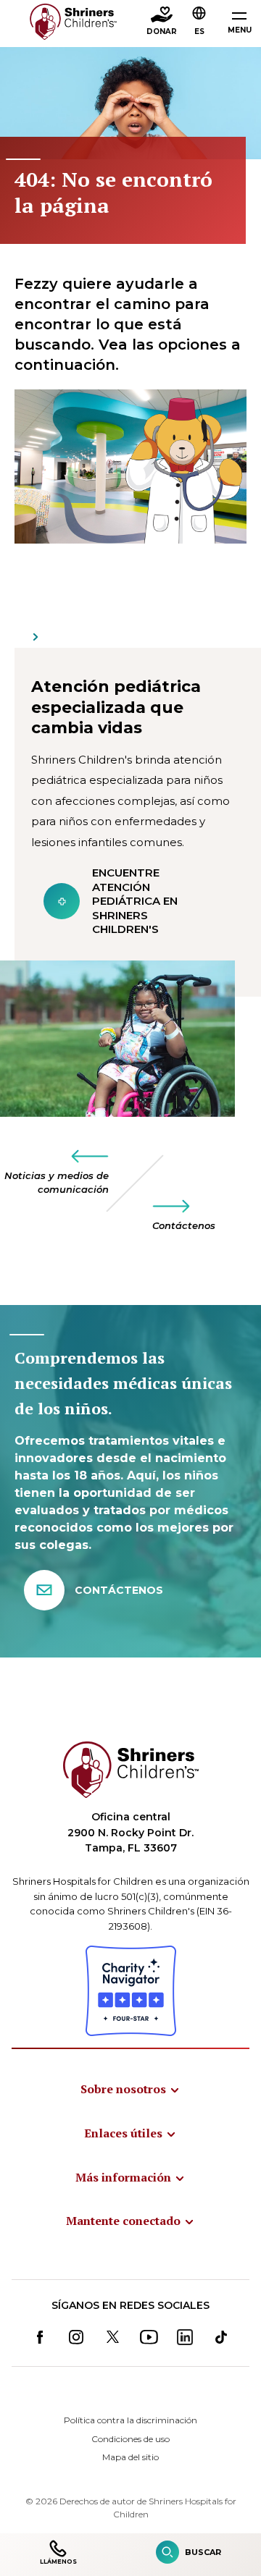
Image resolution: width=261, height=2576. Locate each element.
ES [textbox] (199, 31)
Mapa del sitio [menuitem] (130, 2457)
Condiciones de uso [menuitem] (130, 2439)
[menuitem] (130, 2089)
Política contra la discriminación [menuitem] (130, 2420)
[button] (199, 22)
